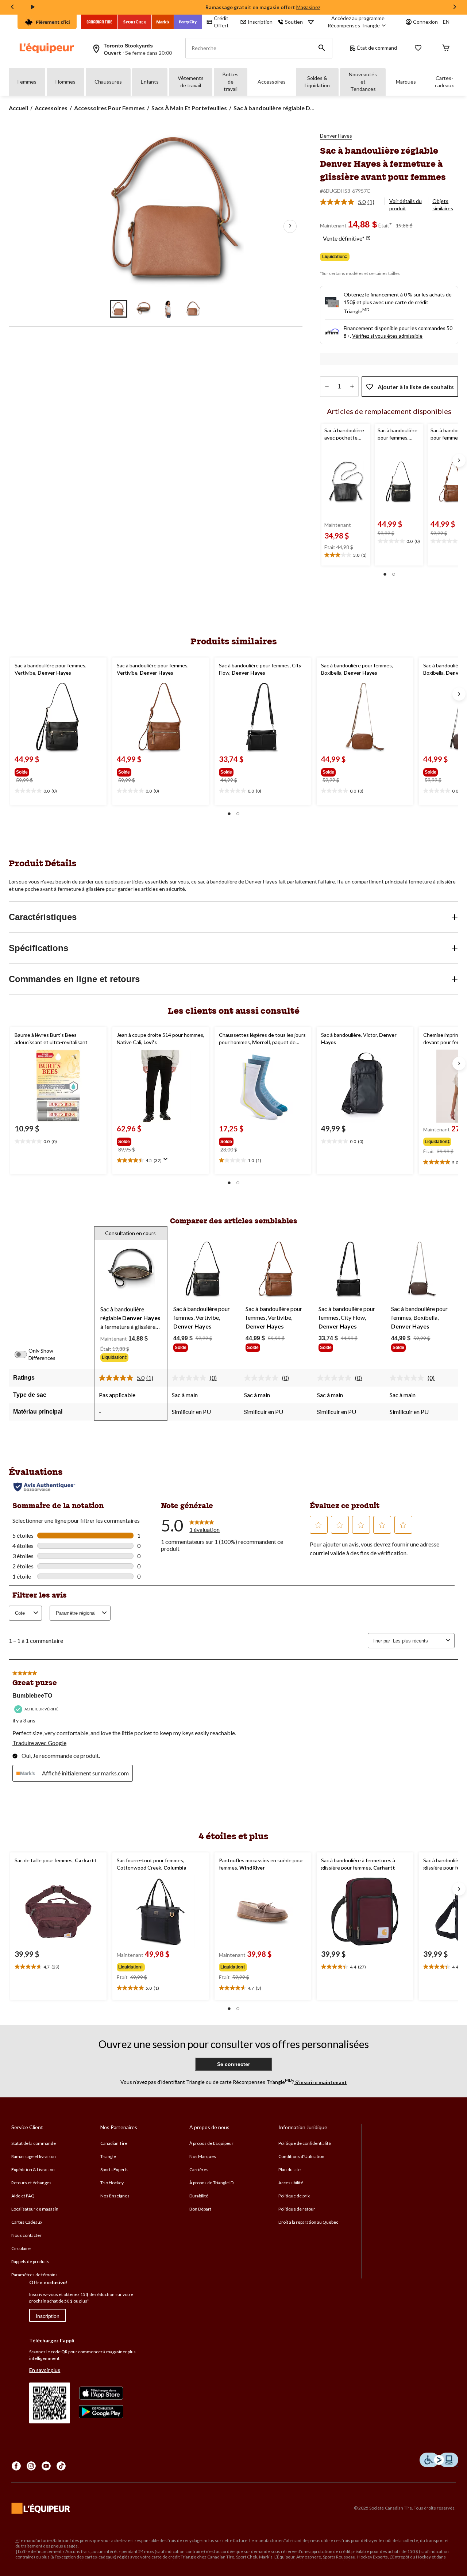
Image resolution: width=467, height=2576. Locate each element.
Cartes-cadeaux (444, 82)
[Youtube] (46, 2466)
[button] (322, 48)
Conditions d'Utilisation (301, 2156)
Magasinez (308, 7)
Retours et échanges (31, 2183)
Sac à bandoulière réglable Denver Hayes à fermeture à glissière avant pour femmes (383, 163)
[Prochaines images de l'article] (290, 226)
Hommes (65, 82)
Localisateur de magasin (35, 2209)
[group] (40, 771)
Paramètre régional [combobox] (76, 1613)
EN (446, 22)
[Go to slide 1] (119, 309)
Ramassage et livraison (34, 2156)
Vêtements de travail (191, 82)
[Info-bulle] (368, 238)
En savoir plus (45, 2370)
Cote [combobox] (20, 1613)
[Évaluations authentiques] (44, 1487)
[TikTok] (61, 2466)
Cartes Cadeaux (27, 2222)
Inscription (48, 2316)
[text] (346, 555)
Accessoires (272, 82)
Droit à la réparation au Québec (308, 2222)
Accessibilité (291, 2183)
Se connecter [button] (233, 2064)
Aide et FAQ (23, 2196)
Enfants (150, 82)
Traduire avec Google (39, 1743)
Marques (406, 82)
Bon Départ (200, 2209)
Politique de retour (297, 2209)
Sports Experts (114, 2169)
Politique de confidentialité (305, 2143)
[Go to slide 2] (143, 309)
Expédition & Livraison (33, 2169)
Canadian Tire (114, 2143)
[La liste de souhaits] (418, 48)
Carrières (199, 2169)
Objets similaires (443, 205)
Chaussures (108, 82)
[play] (33, 7)
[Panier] (446, 48)
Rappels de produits (30, 2261)
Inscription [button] (260, 22)
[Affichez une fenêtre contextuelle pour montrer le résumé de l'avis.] (167, 1161)
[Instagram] (31, 2466)
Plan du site (290, 2169)
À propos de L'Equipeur (211, 2143)
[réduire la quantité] (352, 387)
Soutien (294, 22)
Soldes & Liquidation (317, 82)
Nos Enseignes (115, 2196)
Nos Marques (203, 2156)
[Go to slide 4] (193, 309)
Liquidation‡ (335, 257)
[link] (350, 202)
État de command (377, 48)
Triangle (108, 2156)
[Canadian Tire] (99, 22)
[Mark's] (163, 22)
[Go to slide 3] (168, 309)
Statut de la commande (34, 2143)
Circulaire (21, 2248)
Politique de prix (294, 2196)
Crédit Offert (221, 22)
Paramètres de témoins (34, 2275)
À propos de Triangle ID (211, 2183)
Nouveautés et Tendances (363, 82)
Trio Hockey (112, 2183)
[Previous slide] (12, 7)
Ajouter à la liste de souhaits (416, 387)
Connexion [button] (425, 22)
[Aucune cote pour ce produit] (191, 1378)
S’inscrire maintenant (321, 2082)
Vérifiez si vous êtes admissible (387, 336)
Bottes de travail (231, 82)
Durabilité (199, 2196)
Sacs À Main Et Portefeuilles (189, 108)
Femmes (27, 82)
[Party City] (188, 22)
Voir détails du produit (406, 205)
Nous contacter (26, 2235)
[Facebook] (16, 2466)
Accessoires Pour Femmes (109, 108)
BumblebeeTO (32, 1696)
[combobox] (418, 1641)
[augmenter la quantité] (327, 387)
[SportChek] (135, 22)
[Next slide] (455, 7)
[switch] (25, 1354)
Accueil (18, 108)
